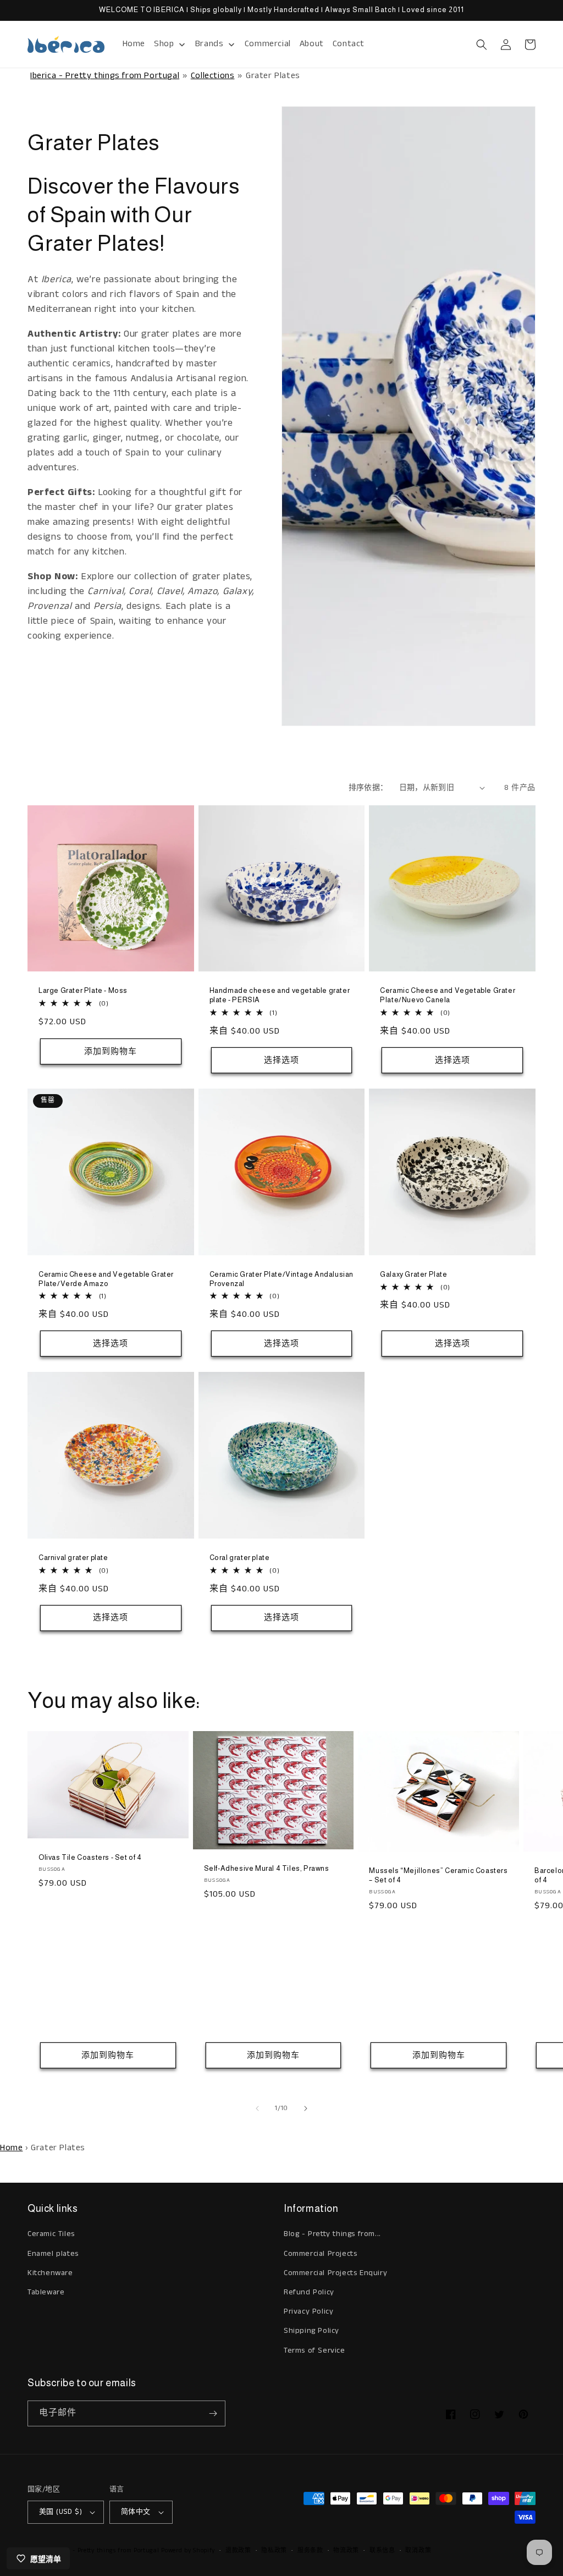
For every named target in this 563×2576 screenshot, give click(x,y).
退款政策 (238, 2551)
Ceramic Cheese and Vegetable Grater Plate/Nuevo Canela (448, 995)
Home (11, 2148)
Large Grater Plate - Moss (83, 990)
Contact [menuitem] (349, 44)
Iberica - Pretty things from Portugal (105, 76)
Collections (213, 76)
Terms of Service (314, 2350)
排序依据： (368, 788)
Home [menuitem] (134, 44)
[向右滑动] (306, 2108)
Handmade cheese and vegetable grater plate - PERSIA (280, 995)
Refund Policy (309, 2292)
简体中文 (136, 2512)
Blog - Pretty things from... (332, 2234)
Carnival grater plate (73, 1558)
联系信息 (382, 2551)
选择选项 (281, 1060)
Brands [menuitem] (209, 44)
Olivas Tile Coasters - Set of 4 (90, 1857)
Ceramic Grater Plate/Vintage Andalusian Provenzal (281, 1279)
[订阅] (213, 2413)
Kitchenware (50, 2273)
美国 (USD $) (60, 2512)
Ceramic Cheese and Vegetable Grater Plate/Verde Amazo (106, 1279)
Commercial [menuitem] (268, 44)
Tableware (46, 2292)
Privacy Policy (308, 2311)
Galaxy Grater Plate (413, 1274)
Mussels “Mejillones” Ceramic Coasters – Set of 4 (438, 1875)
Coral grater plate (240, 1558)
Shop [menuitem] (164, 44)
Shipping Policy (311, 2331)
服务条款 (310, 2551)
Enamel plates (53, 2254)
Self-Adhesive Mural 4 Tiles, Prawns (267, 1868)
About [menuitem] (312, 44)
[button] (482, 45)
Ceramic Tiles (51, 2234)
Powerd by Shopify (188, 2551)
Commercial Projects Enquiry (335, 2273)
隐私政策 (274, 2551)
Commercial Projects (320, 2254)
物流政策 (346, 2551)
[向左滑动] (257, 2108)
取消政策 (418, 2551)
